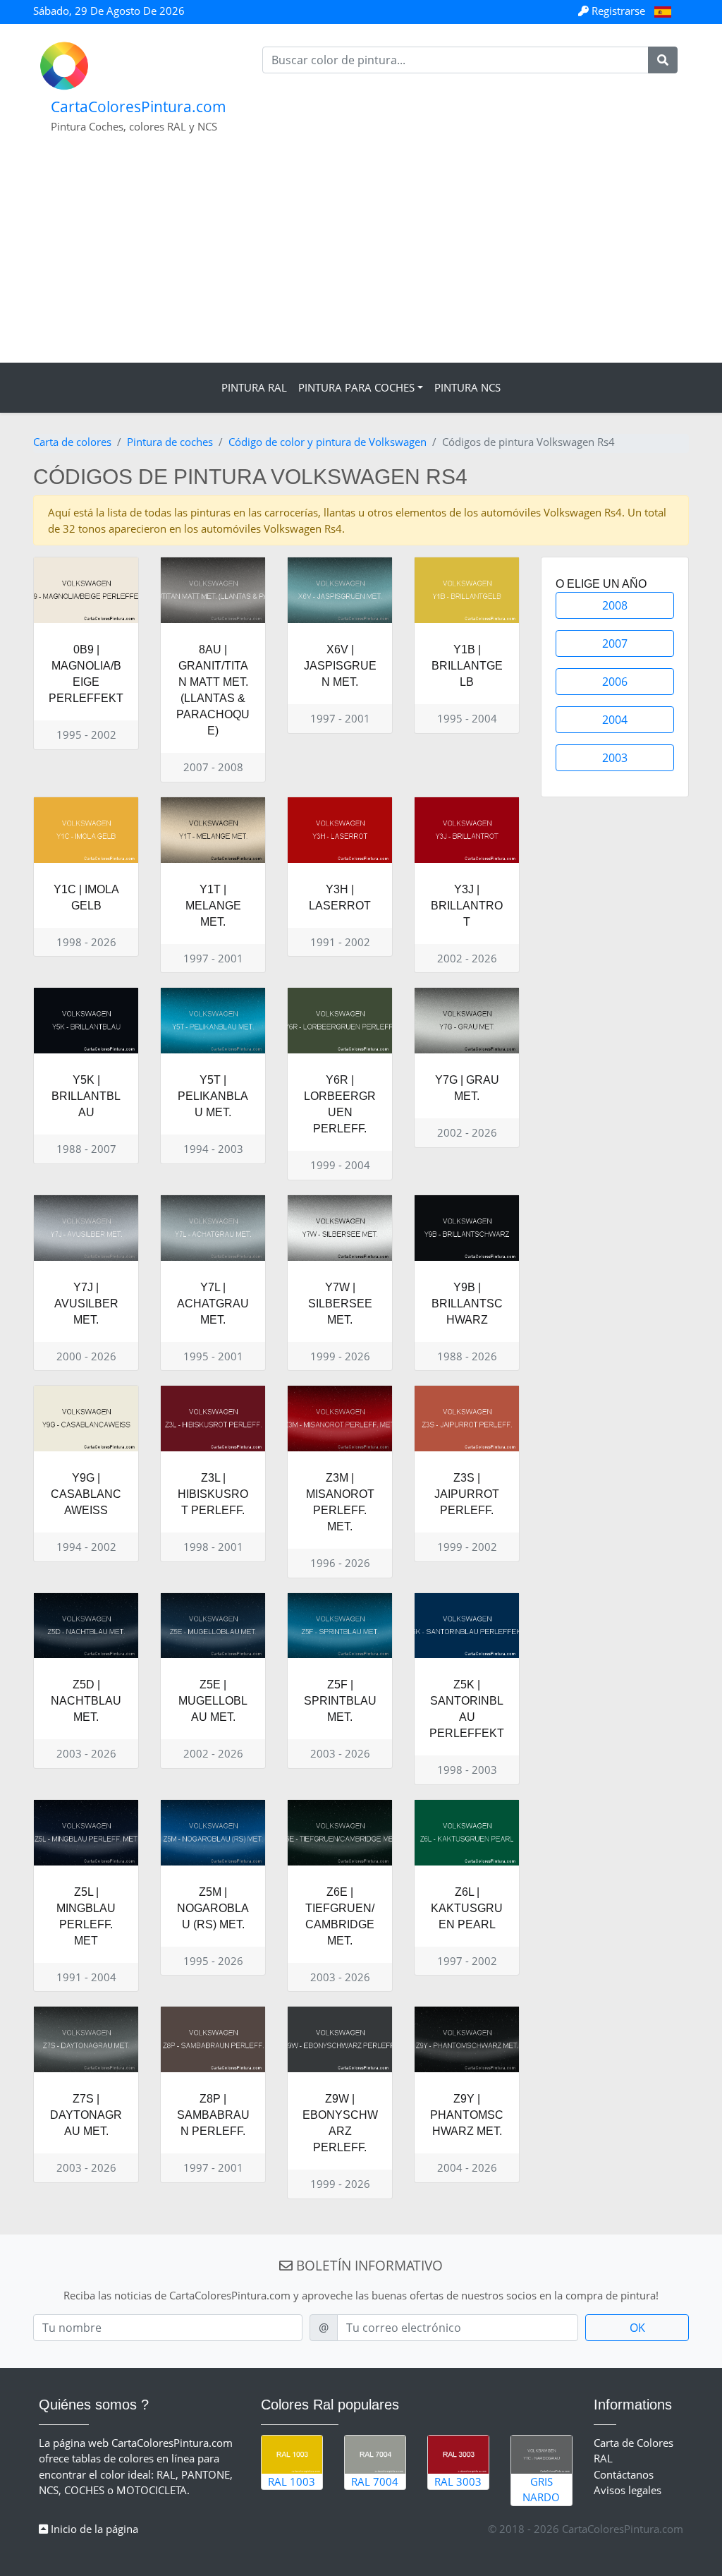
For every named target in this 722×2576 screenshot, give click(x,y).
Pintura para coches (356, 387)
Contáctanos (624, 2474)
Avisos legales (628, 2490)
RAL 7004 (375, 2481)
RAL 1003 (292, 2481)
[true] (663, 60)
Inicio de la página (93, 2529)
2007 (615, 643)
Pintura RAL (254, 387)
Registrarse (618, 11)
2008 (615, 605)
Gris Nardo (541, 2490)
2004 (615, 720)
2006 (615, 682)
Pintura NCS (467, 387)
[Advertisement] (361, 257)
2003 (615, 758)
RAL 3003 (458, 2481)
